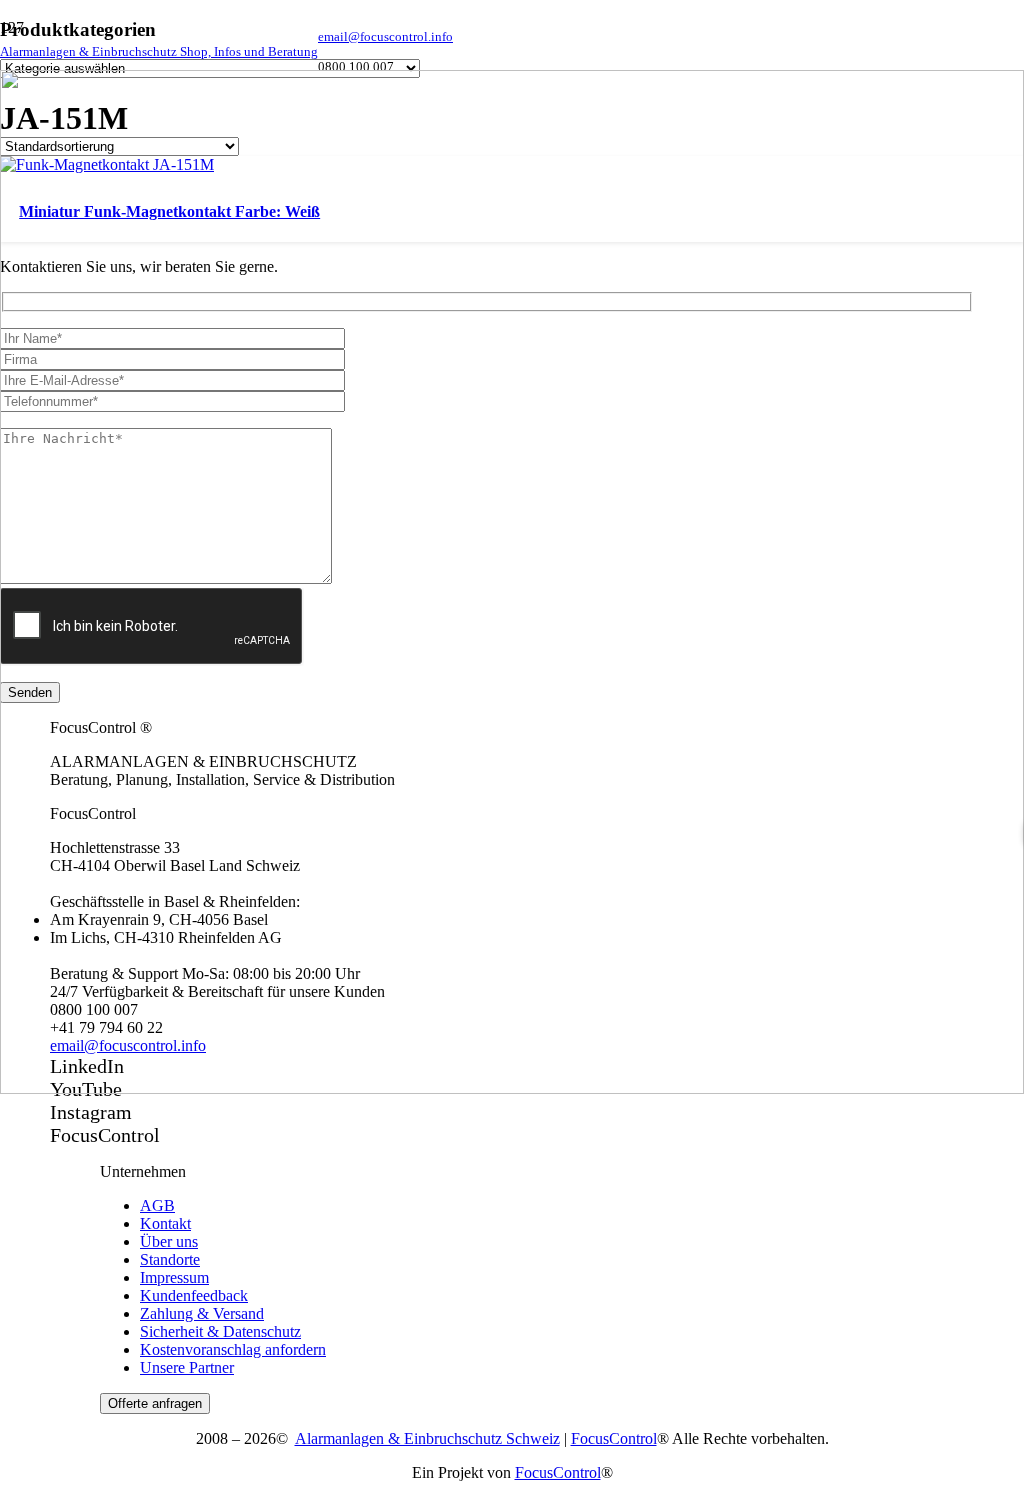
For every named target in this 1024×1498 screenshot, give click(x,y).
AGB (157, 1205)
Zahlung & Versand (202, 1313)
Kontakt (165, 1223)
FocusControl (614, 1438)
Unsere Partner (187, 1367)
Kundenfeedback (194, 1295)
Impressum (174, 1277)
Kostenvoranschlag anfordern (233, 1349)
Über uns (169, 1241)
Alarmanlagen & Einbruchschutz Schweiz (427, 1438)
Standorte (170, 1259)
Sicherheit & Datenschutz (220, 1331)
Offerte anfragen (155, 1403)
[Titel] (512, 1088)
